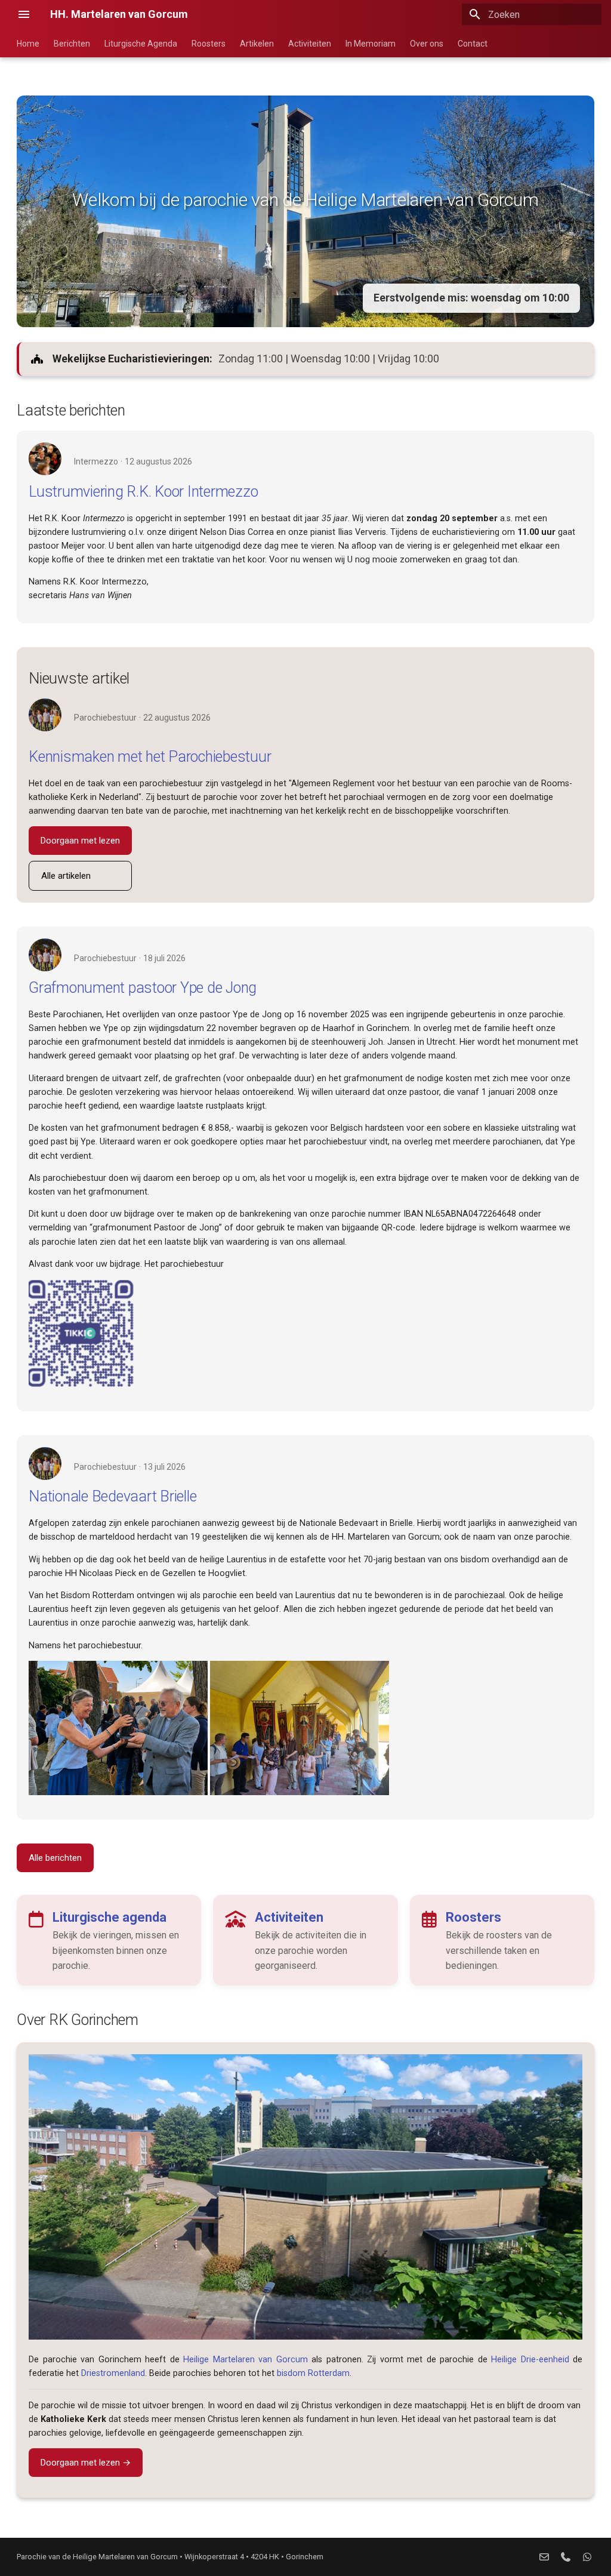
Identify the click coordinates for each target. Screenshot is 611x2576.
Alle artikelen (66, 876)
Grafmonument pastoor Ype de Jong (143, 988)
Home (28, 44)
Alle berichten (55, 1858)
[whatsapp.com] (587, 2557)
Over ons (427, 44)
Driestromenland (113, 2373)
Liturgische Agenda (141, 44)
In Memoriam (371, 44)
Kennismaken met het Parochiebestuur (150, 757)
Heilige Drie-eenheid (530, 2360)
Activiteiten (310, 44)
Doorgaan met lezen (80, 841)
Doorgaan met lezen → (86, 2463)
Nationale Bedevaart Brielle (112, 1496)
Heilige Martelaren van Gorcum (246, 2360)
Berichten (72, 44)
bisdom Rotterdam (313, 2373)
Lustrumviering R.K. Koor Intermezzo (143, 492)
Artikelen (257, 44)
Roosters (209, 44)
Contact (473, 44)
